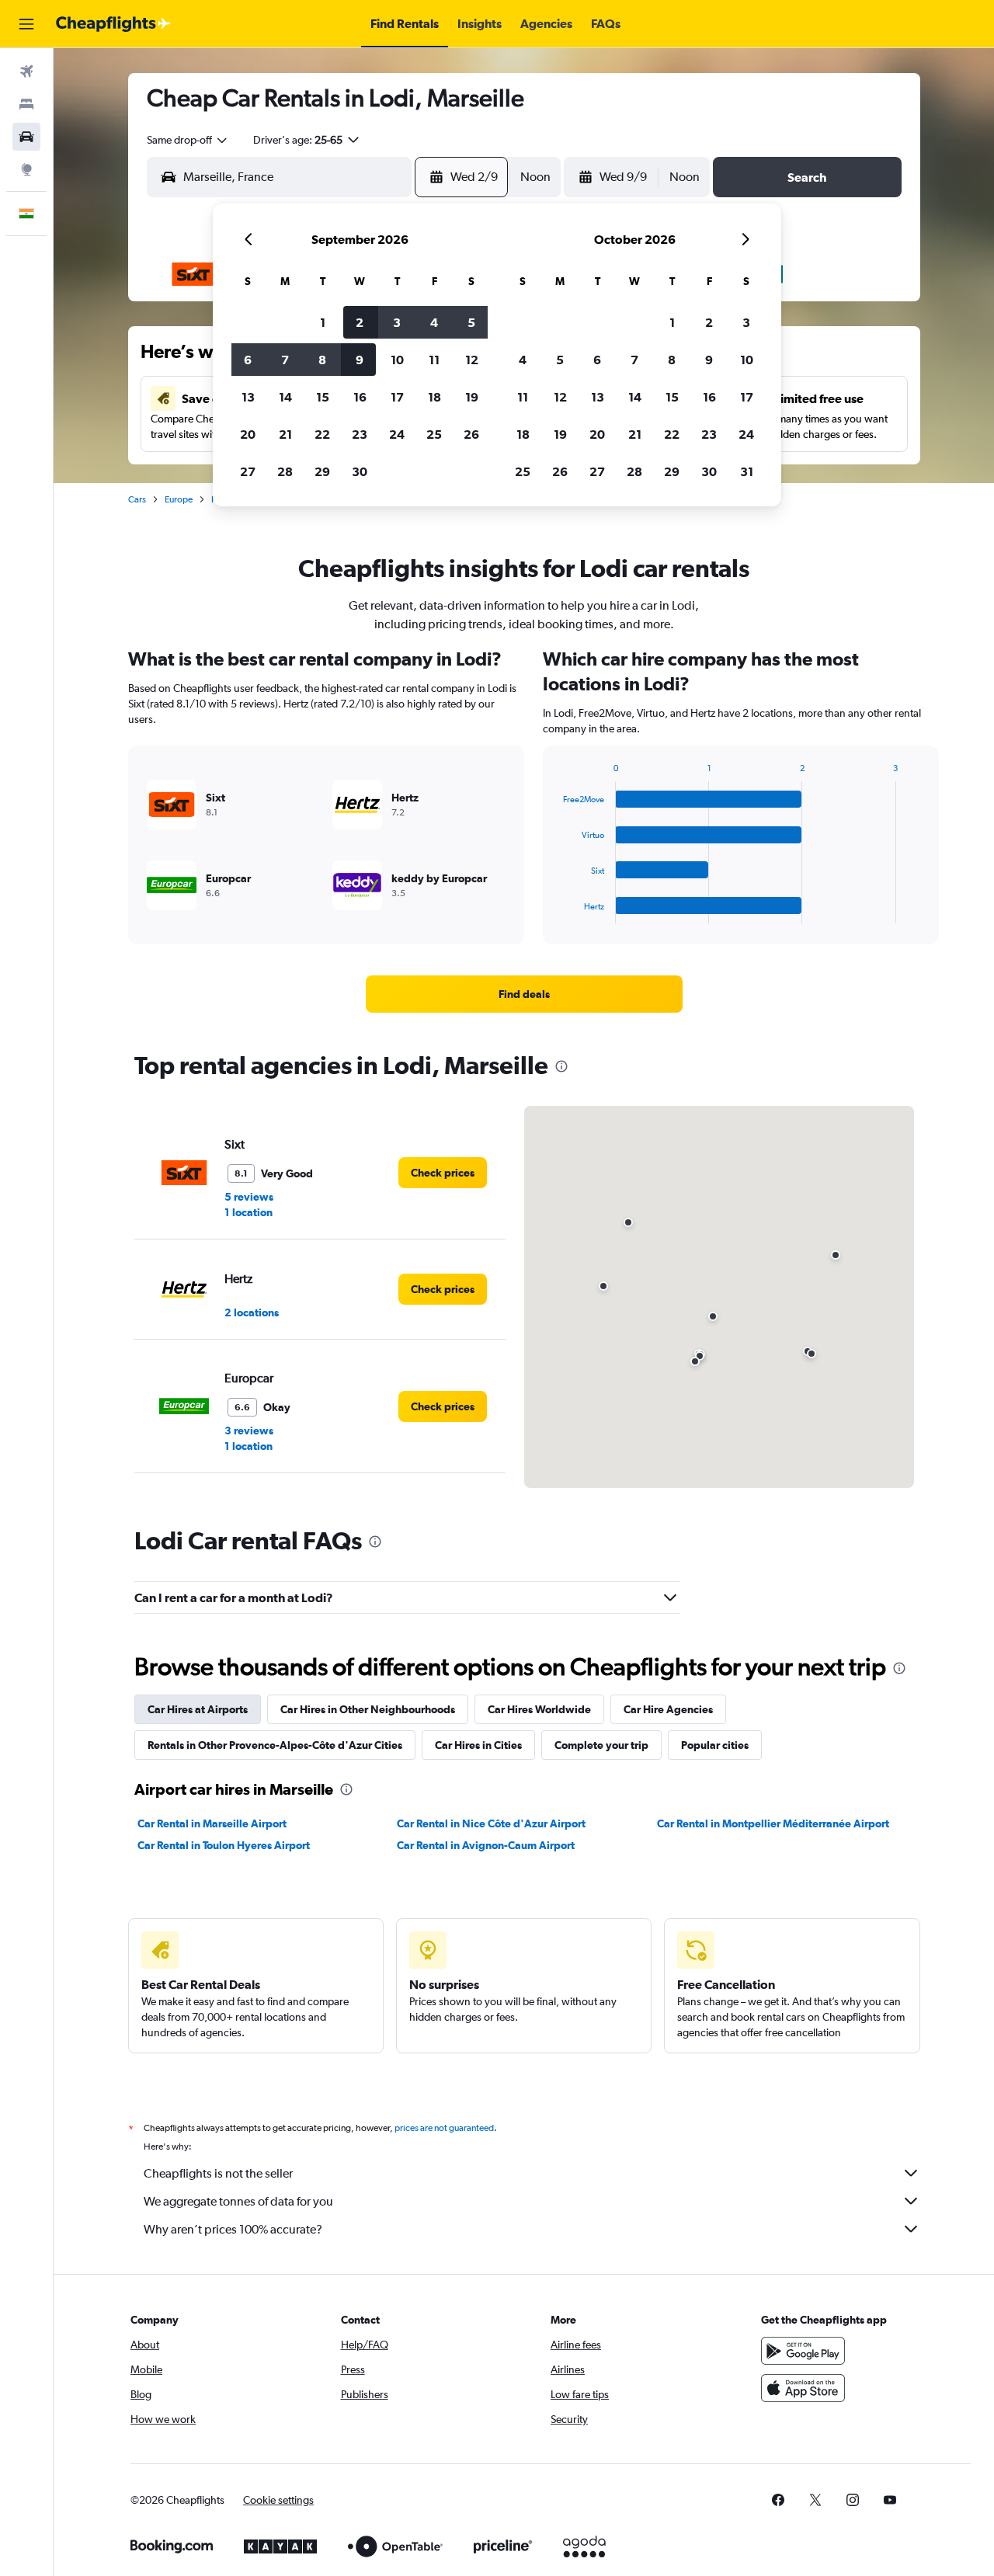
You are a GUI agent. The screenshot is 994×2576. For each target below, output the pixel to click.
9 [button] (360, 360)
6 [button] (248, 360)
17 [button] (397, 397)
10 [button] (397, 360)
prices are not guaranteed (444, 2128)
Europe (179, 499)
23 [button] (360, 434)
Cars (137, 499)
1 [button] (323, 322)
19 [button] (472, 397)
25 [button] (434, 434)
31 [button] (747, 471)
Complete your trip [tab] (601, 1745)
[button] (26, 24)
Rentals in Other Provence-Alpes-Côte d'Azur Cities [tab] (275, 1745)
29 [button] (322, 471)
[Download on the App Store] (803, 2388)
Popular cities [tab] (715, 1745)
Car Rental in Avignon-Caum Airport (486, 1845)
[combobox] (188, 140)
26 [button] (471, 434)
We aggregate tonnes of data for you (238, 2201)
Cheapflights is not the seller (218, 2173)
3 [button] (397, 322)
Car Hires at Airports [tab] (198, 1709)
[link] (524, 994)
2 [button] (360, 322)
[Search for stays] (26, 104)
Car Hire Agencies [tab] (668, 1709)
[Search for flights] (26, 71)
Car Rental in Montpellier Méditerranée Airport (773, 1823)
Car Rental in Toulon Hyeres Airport (224, 1845)
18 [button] (434, 397)
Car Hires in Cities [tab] (478, 1745)
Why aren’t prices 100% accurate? (233, 2229)
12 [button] (472, 360)
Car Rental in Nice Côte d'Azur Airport (491, 1823)
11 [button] (434, 360)
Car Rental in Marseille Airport (212, 1823)
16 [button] (360, 397)
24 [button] (397, 434)
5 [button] (471, 322)
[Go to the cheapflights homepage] (113, 24)
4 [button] (434, 322)
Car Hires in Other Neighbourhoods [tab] (368, 1709)
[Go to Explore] (26, 169)
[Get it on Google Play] (803, 2351)
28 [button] (285, 471)
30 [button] (360, 471)
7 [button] (285, 360)
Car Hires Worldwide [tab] (539, 1709)
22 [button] (322, 434)
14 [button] (285, 397)
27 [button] (248, 471)
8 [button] (322, 360)
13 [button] (248, 397)
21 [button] (285, 434)
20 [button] (248, 434)
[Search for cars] (26, 137)
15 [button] (323, 397)
